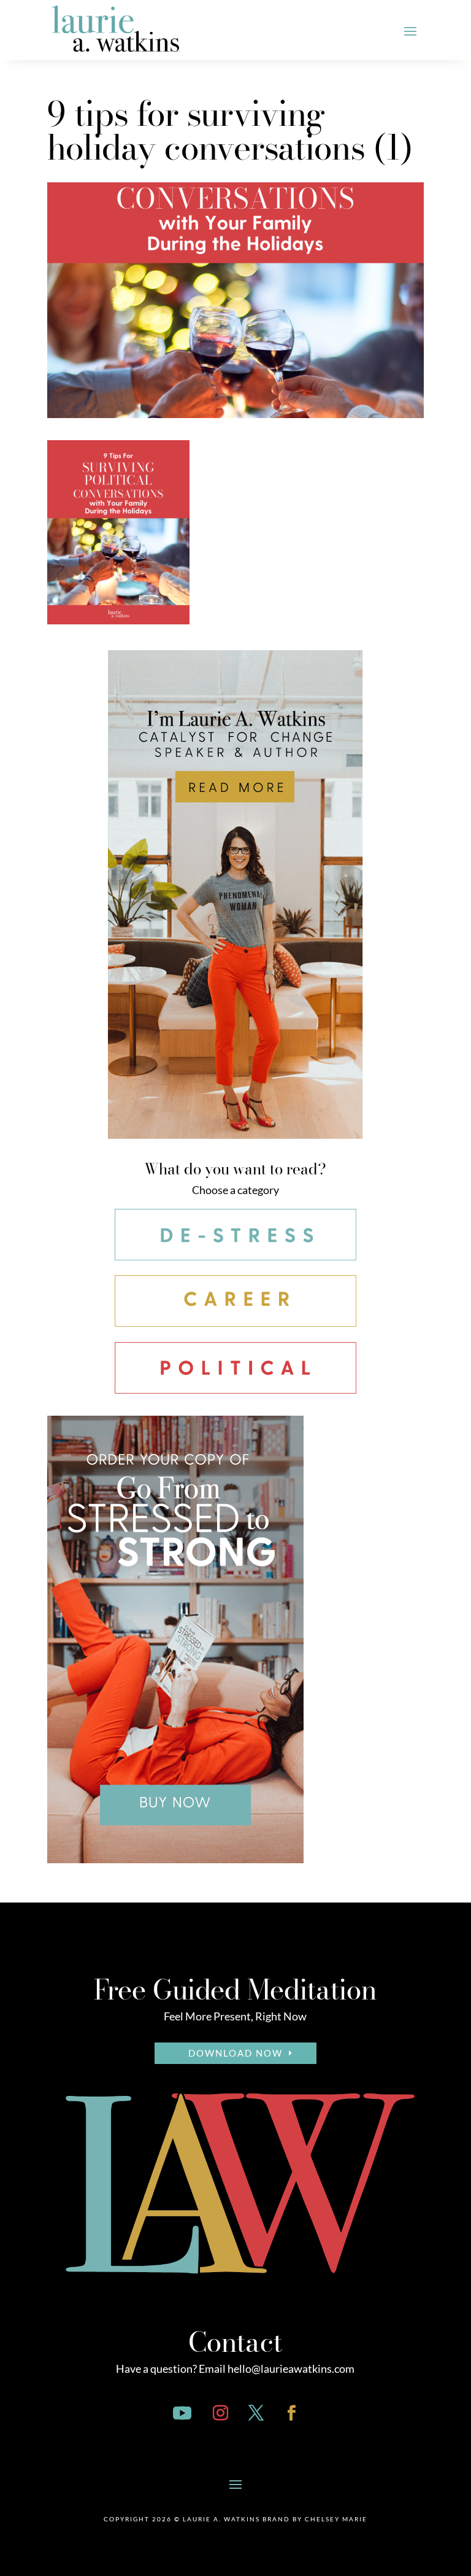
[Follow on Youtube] (182, 2413)
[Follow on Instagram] (221, 2413)
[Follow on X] (256, 2413)
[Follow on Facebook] (292, 2413)
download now (235, 2053)
